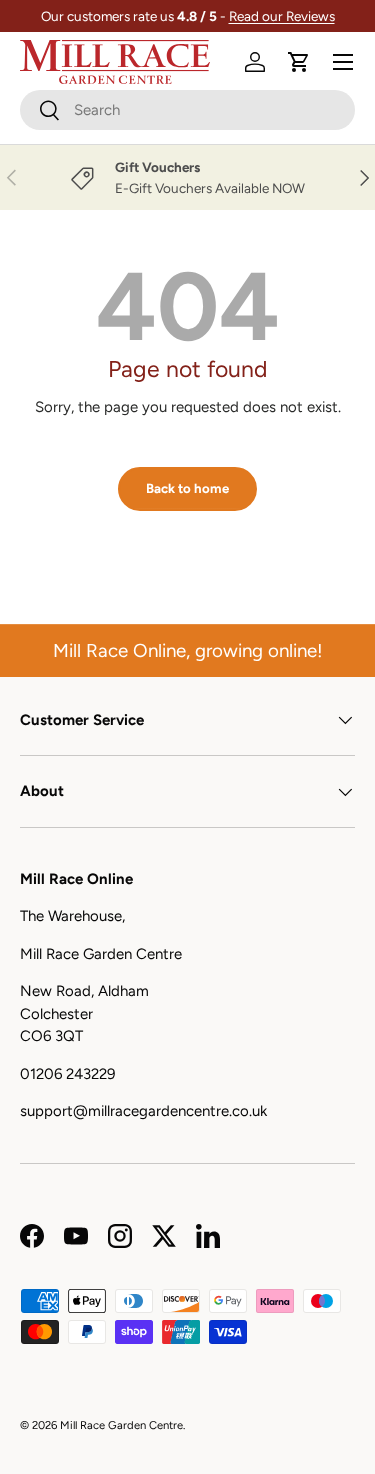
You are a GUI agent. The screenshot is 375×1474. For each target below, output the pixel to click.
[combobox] (187, 110)
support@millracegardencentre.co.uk (143, 1111)
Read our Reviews (282, 16)
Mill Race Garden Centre (121, 1425)
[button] (299, 62)
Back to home (187, 488)
